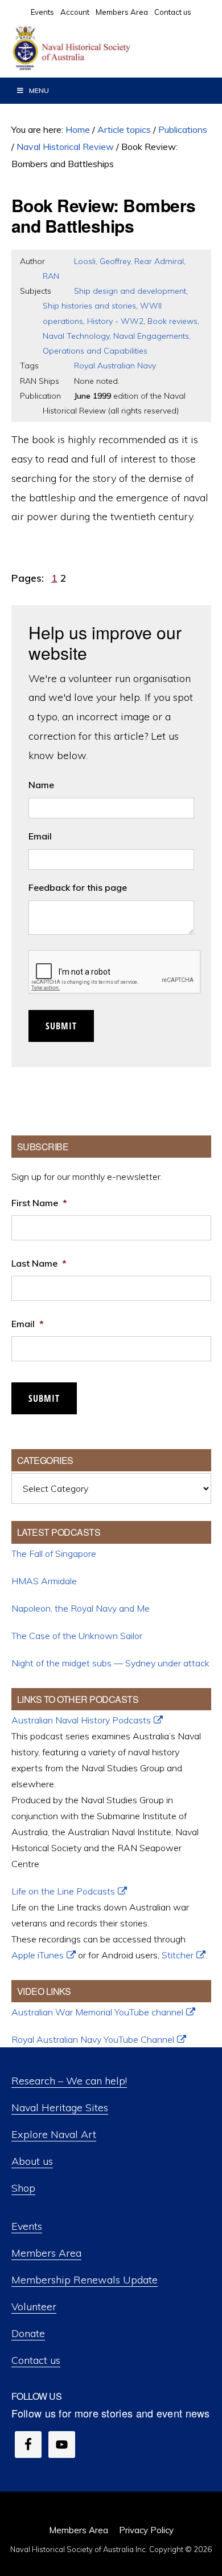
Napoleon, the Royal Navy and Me (81, 1608)
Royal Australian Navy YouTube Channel (93, 2039)
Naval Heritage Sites (60, 2108)
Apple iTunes (38, 1955)
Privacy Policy (146, 2530)
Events (27, 2226)
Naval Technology (76, 336)
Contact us (36, 2360)
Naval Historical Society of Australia (97, 48)
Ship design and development (130, 291)
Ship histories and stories (89, 306)
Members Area (46, 2253)
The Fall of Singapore (54, 1553)
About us (32, 2161)
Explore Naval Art (54, 2134)
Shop (23, 2188)
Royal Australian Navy (115, 366)
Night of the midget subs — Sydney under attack (110, 1663)
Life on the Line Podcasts (63, 1891)
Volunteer (34, 2307)
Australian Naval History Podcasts (81, 1720)
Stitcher (178, 1955)
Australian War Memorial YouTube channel (97, 2012)
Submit (61, 1026)
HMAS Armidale (44, 1581)
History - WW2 (115, 321)
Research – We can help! (69, 2081)
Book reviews (172, 321)
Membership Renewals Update (85, 2280)
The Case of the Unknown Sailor (77, 1636)
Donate (28, 2333)
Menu (39, 90)
